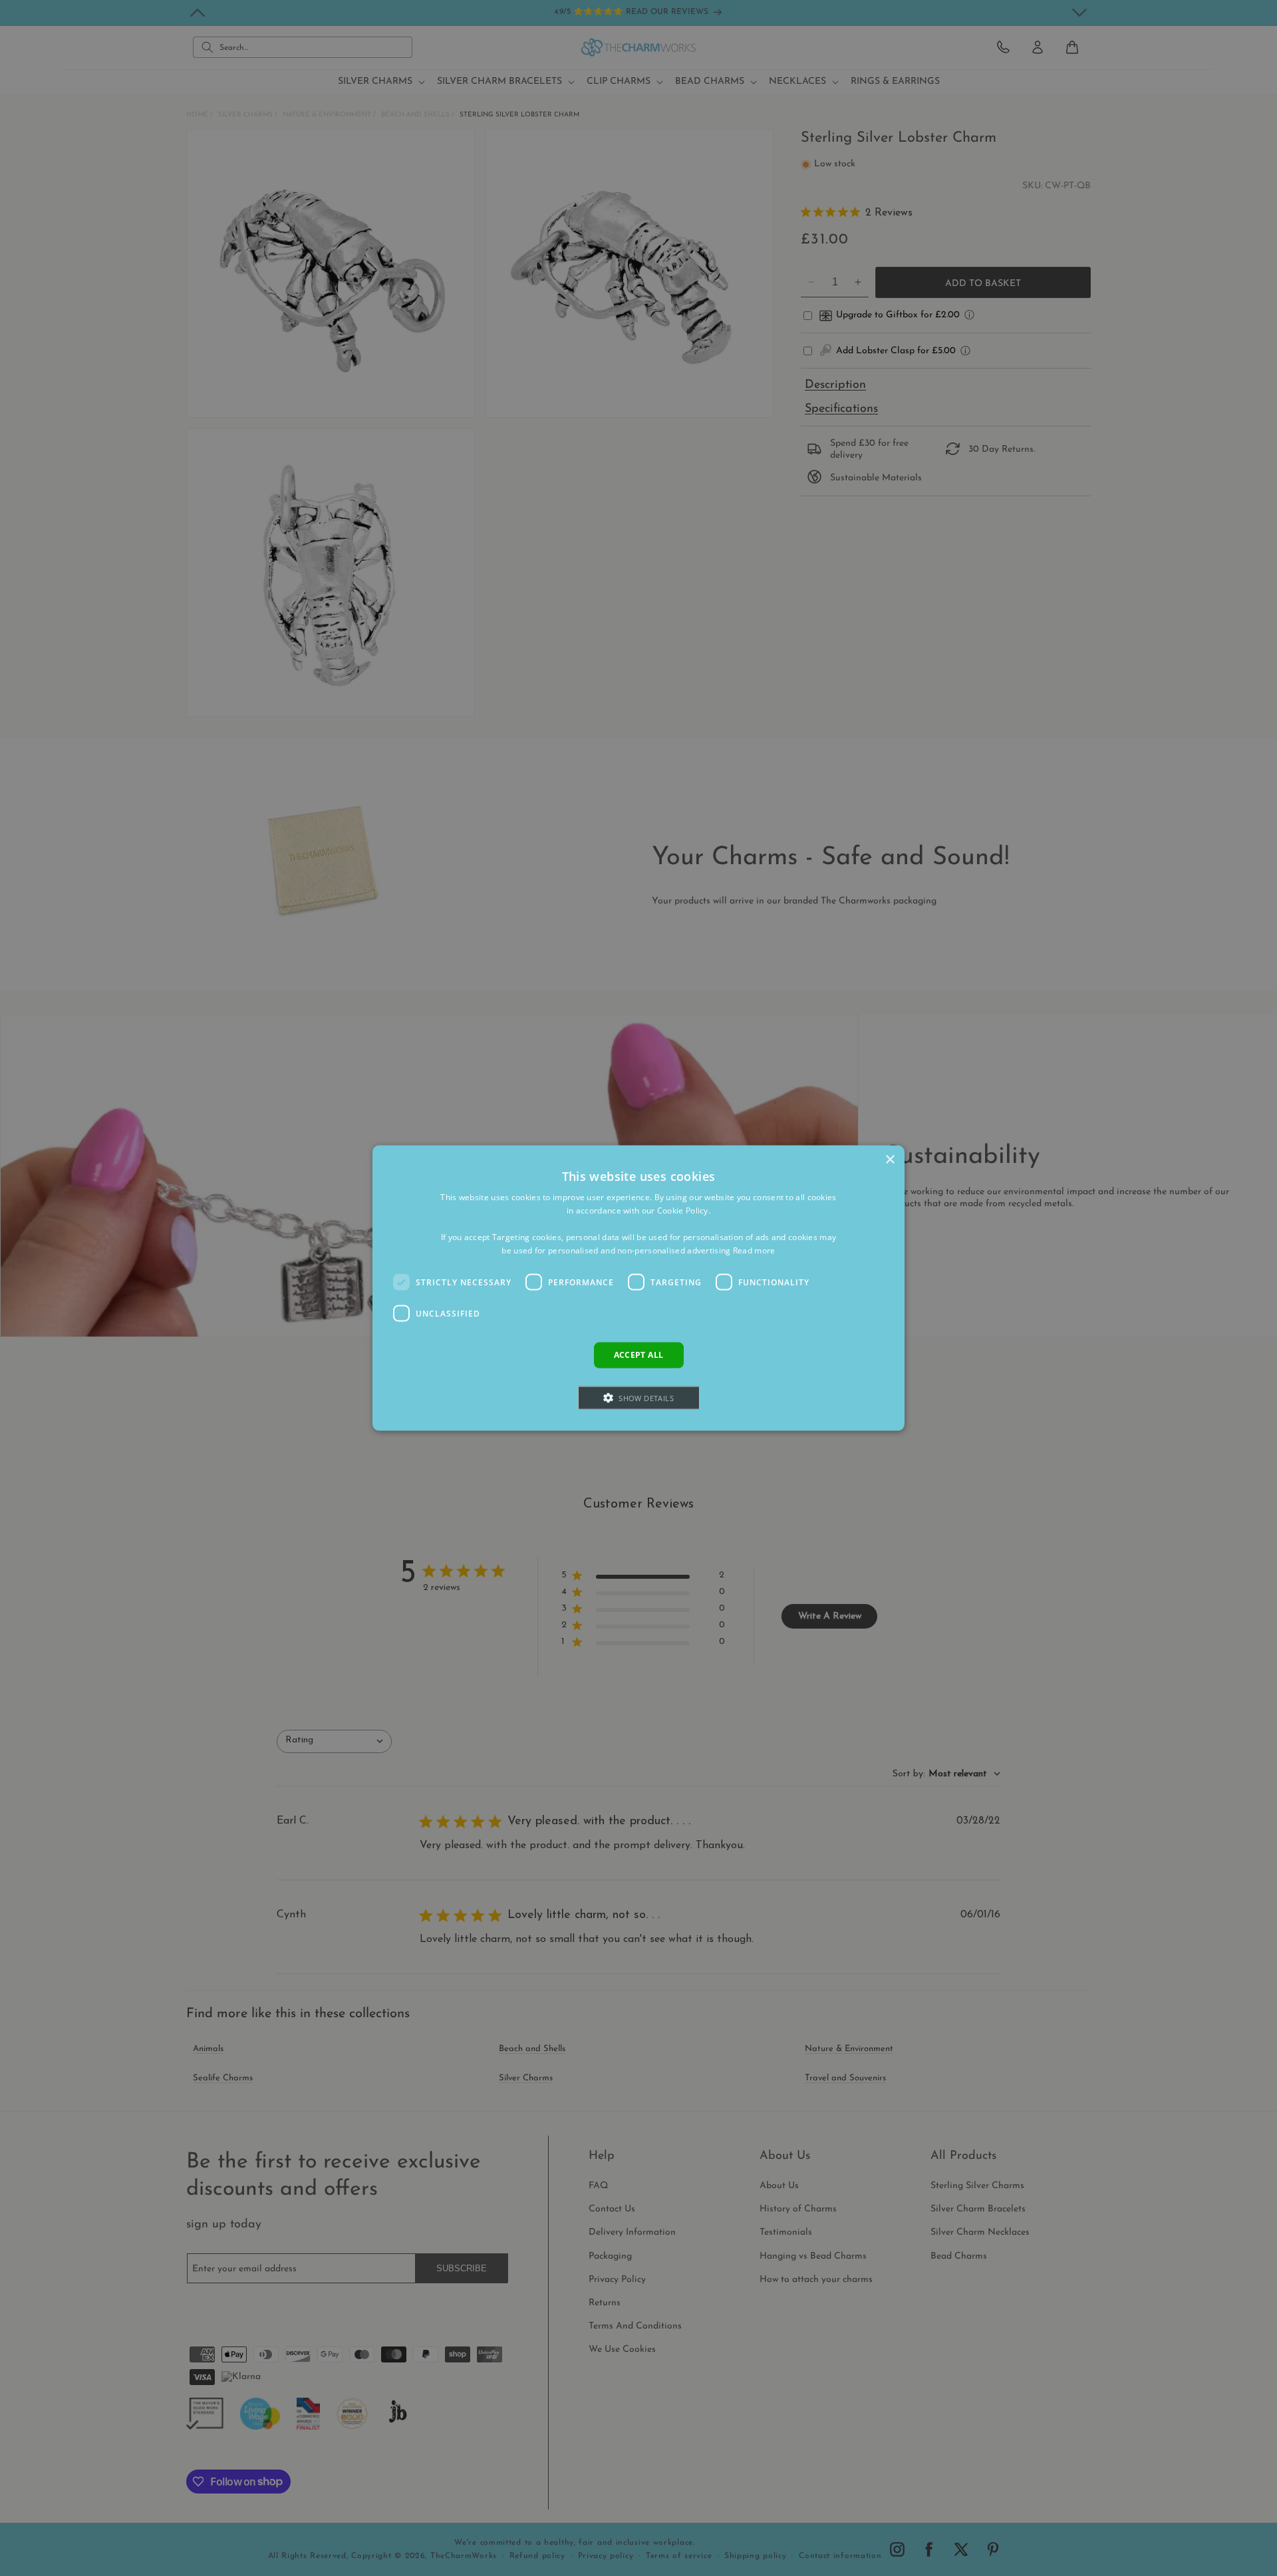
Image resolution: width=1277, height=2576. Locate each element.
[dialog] (638, 1288)
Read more (754, 1250)
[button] (639, 1397)
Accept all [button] (639, 1355)
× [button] (890, 1160)
